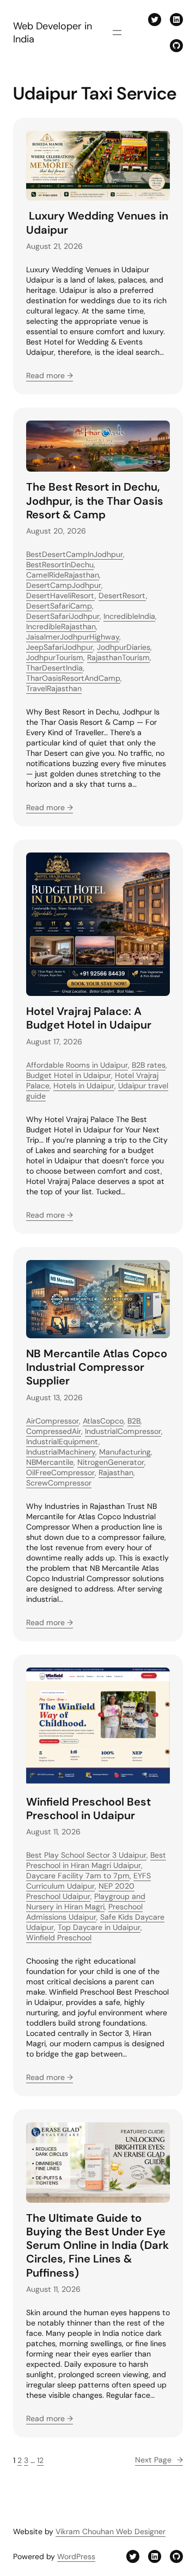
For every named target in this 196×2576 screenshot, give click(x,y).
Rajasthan (116, 1472)
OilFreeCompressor (60, 1472)
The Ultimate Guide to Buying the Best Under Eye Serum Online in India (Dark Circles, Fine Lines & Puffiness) (97, 2246)
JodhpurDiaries (124, 647)
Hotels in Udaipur (84, 1086)
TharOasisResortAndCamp (73, 678)
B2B (134, 1421)
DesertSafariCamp (59, 606)
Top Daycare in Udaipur (99, 1927)
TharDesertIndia (54, 668)
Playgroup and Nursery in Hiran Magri (86, 1901)
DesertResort (122, 596)
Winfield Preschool (59, 1938)
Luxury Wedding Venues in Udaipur (97, 223)
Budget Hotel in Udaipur (69, 1075)
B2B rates (149, 1065)
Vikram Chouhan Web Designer (111, 2531)
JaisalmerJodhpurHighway (73, 637)
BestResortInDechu (60, 565)
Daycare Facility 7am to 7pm (78, 1876)
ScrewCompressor (59, 1483)
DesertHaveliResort (60, 596)
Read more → (50, 375)
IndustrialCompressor (123, 1431)
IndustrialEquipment (62, 1441)
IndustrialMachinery (61, 1452)
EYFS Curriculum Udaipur (88, 1881)
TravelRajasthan (54, 688)
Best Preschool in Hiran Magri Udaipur (96, 1860)
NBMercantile (50, 1462)
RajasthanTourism (118, 657)
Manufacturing (125, 1452)
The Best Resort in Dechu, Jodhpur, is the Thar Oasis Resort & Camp (95, 501)
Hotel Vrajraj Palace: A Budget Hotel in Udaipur (89, 1018)
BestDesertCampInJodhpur (75, 554)
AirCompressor (53, 1421)
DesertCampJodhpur (64, 585)
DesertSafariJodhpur (63, 616)
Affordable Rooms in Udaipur (77, 1065)
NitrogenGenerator (111, 1462)
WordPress (76, 2556)
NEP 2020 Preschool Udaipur (80, 1891)
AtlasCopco (103, 1421)
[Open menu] (117, 33)
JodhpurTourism (55, 657)
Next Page (159, 2460)
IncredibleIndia (129, 616)
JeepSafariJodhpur (60, 647)
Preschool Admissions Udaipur (84, 1912)
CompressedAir (54, 1431)
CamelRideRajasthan (63, 575)
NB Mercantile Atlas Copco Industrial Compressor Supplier (97, 1367)
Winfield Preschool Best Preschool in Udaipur (88, 1809)
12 (40, 2460)
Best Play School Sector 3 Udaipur (86, 1855)
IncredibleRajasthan (61, 626)
